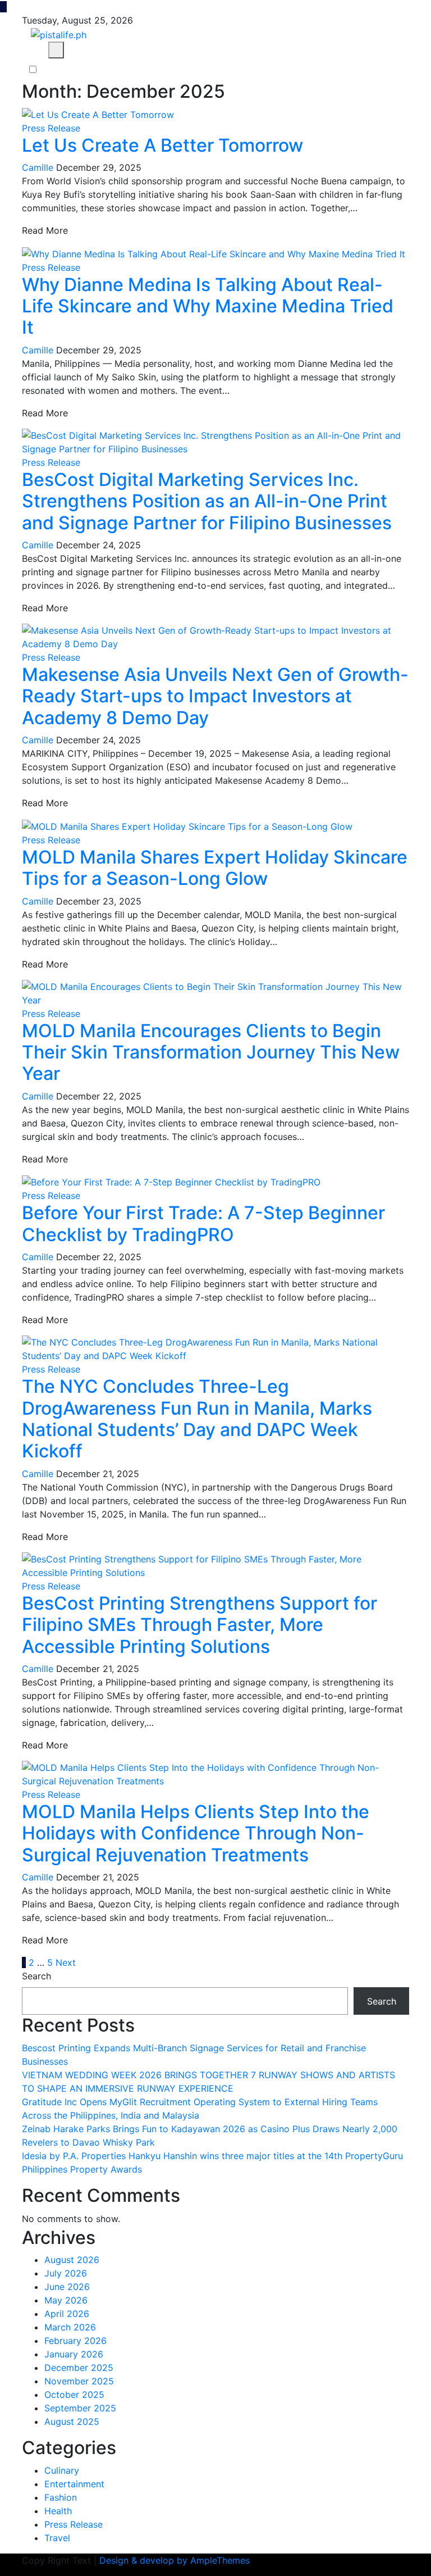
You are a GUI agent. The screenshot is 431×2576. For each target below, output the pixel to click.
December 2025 (79, 2368)
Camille (38, 167)
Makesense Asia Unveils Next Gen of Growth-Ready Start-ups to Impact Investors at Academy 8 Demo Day (215, 696)
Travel (57, 2538)
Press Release (51, 128)
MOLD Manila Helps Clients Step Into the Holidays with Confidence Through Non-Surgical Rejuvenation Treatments (196, 1833)
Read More (45, 230)
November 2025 (79, 2381)
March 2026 (70, 2327)
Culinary (62, 2470)
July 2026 (66, 2273)
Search (36, 1976)
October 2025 (74, 2395)
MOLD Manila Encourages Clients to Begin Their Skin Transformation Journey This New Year (211, 1052)
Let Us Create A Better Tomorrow (162, 145)
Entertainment (74, 2484)
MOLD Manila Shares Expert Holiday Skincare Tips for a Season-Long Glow (215, 868)
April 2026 (67, 2314)
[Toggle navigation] (32, 50)
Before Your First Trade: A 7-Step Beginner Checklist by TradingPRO (203, 1223)
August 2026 (72, 2260)
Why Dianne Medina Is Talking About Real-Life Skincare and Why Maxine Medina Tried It (208, 306)
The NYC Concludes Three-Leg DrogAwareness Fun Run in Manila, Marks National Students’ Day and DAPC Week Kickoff (197, 1419)
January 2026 (74, 2354)
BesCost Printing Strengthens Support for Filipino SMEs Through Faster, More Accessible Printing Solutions (200, 1625)
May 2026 (66, 2300)
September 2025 (80, 2408)
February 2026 (75, 2341)
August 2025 (72, 2421)
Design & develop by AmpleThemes (175, 2560)
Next (66, 1962)
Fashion (61, 2497)
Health (58, 2511)
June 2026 (67, 2287)
